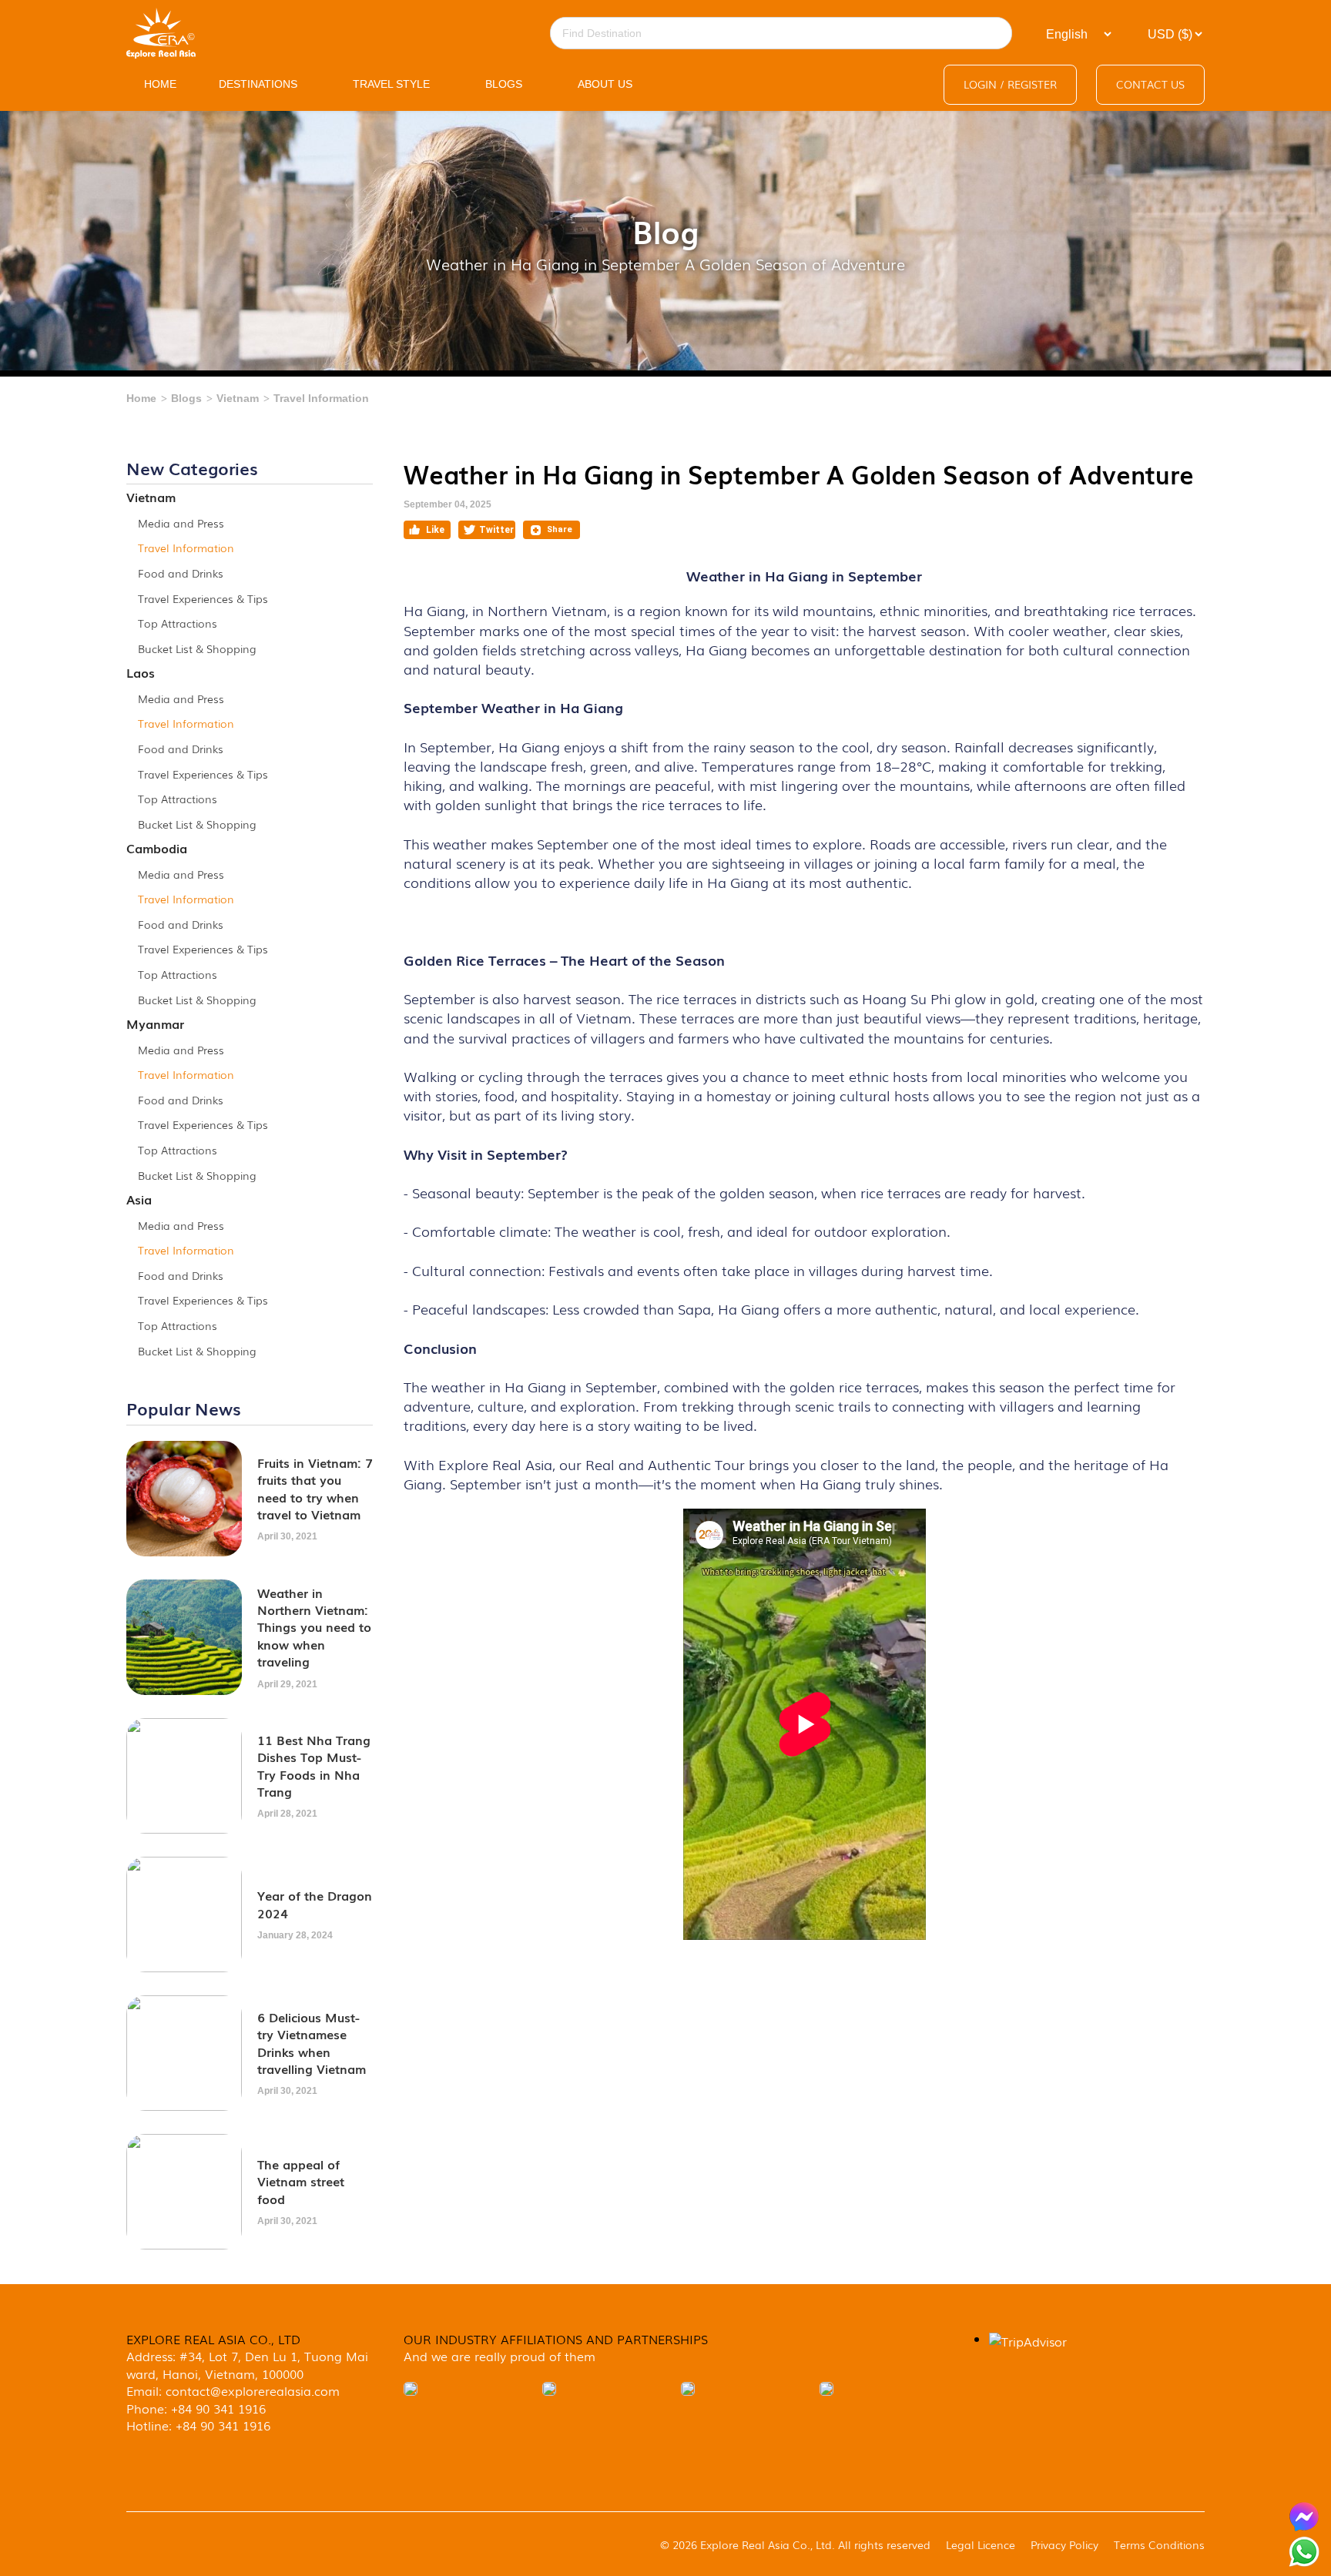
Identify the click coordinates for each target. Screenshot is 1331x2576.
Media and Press (181, 523)
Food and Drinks (181, 573)
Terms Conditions (1159, 2544)
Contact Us (1150, 84)
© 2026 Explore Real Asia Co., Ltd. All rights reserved (795, 2544)
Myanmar (155, 1023)
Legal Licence (981, 2544)
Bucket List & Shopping (197, 648)
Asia (139, 1199)
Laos (141, 672)
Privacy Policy (1064, 2544)
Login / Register (1010, 84)
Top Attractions (178, 623)
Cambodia (157, 848)
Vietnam (238, 398)
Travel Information (321, 398)
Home (141, 398)
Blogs (186, 398)
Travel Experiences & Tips (203, 598)
